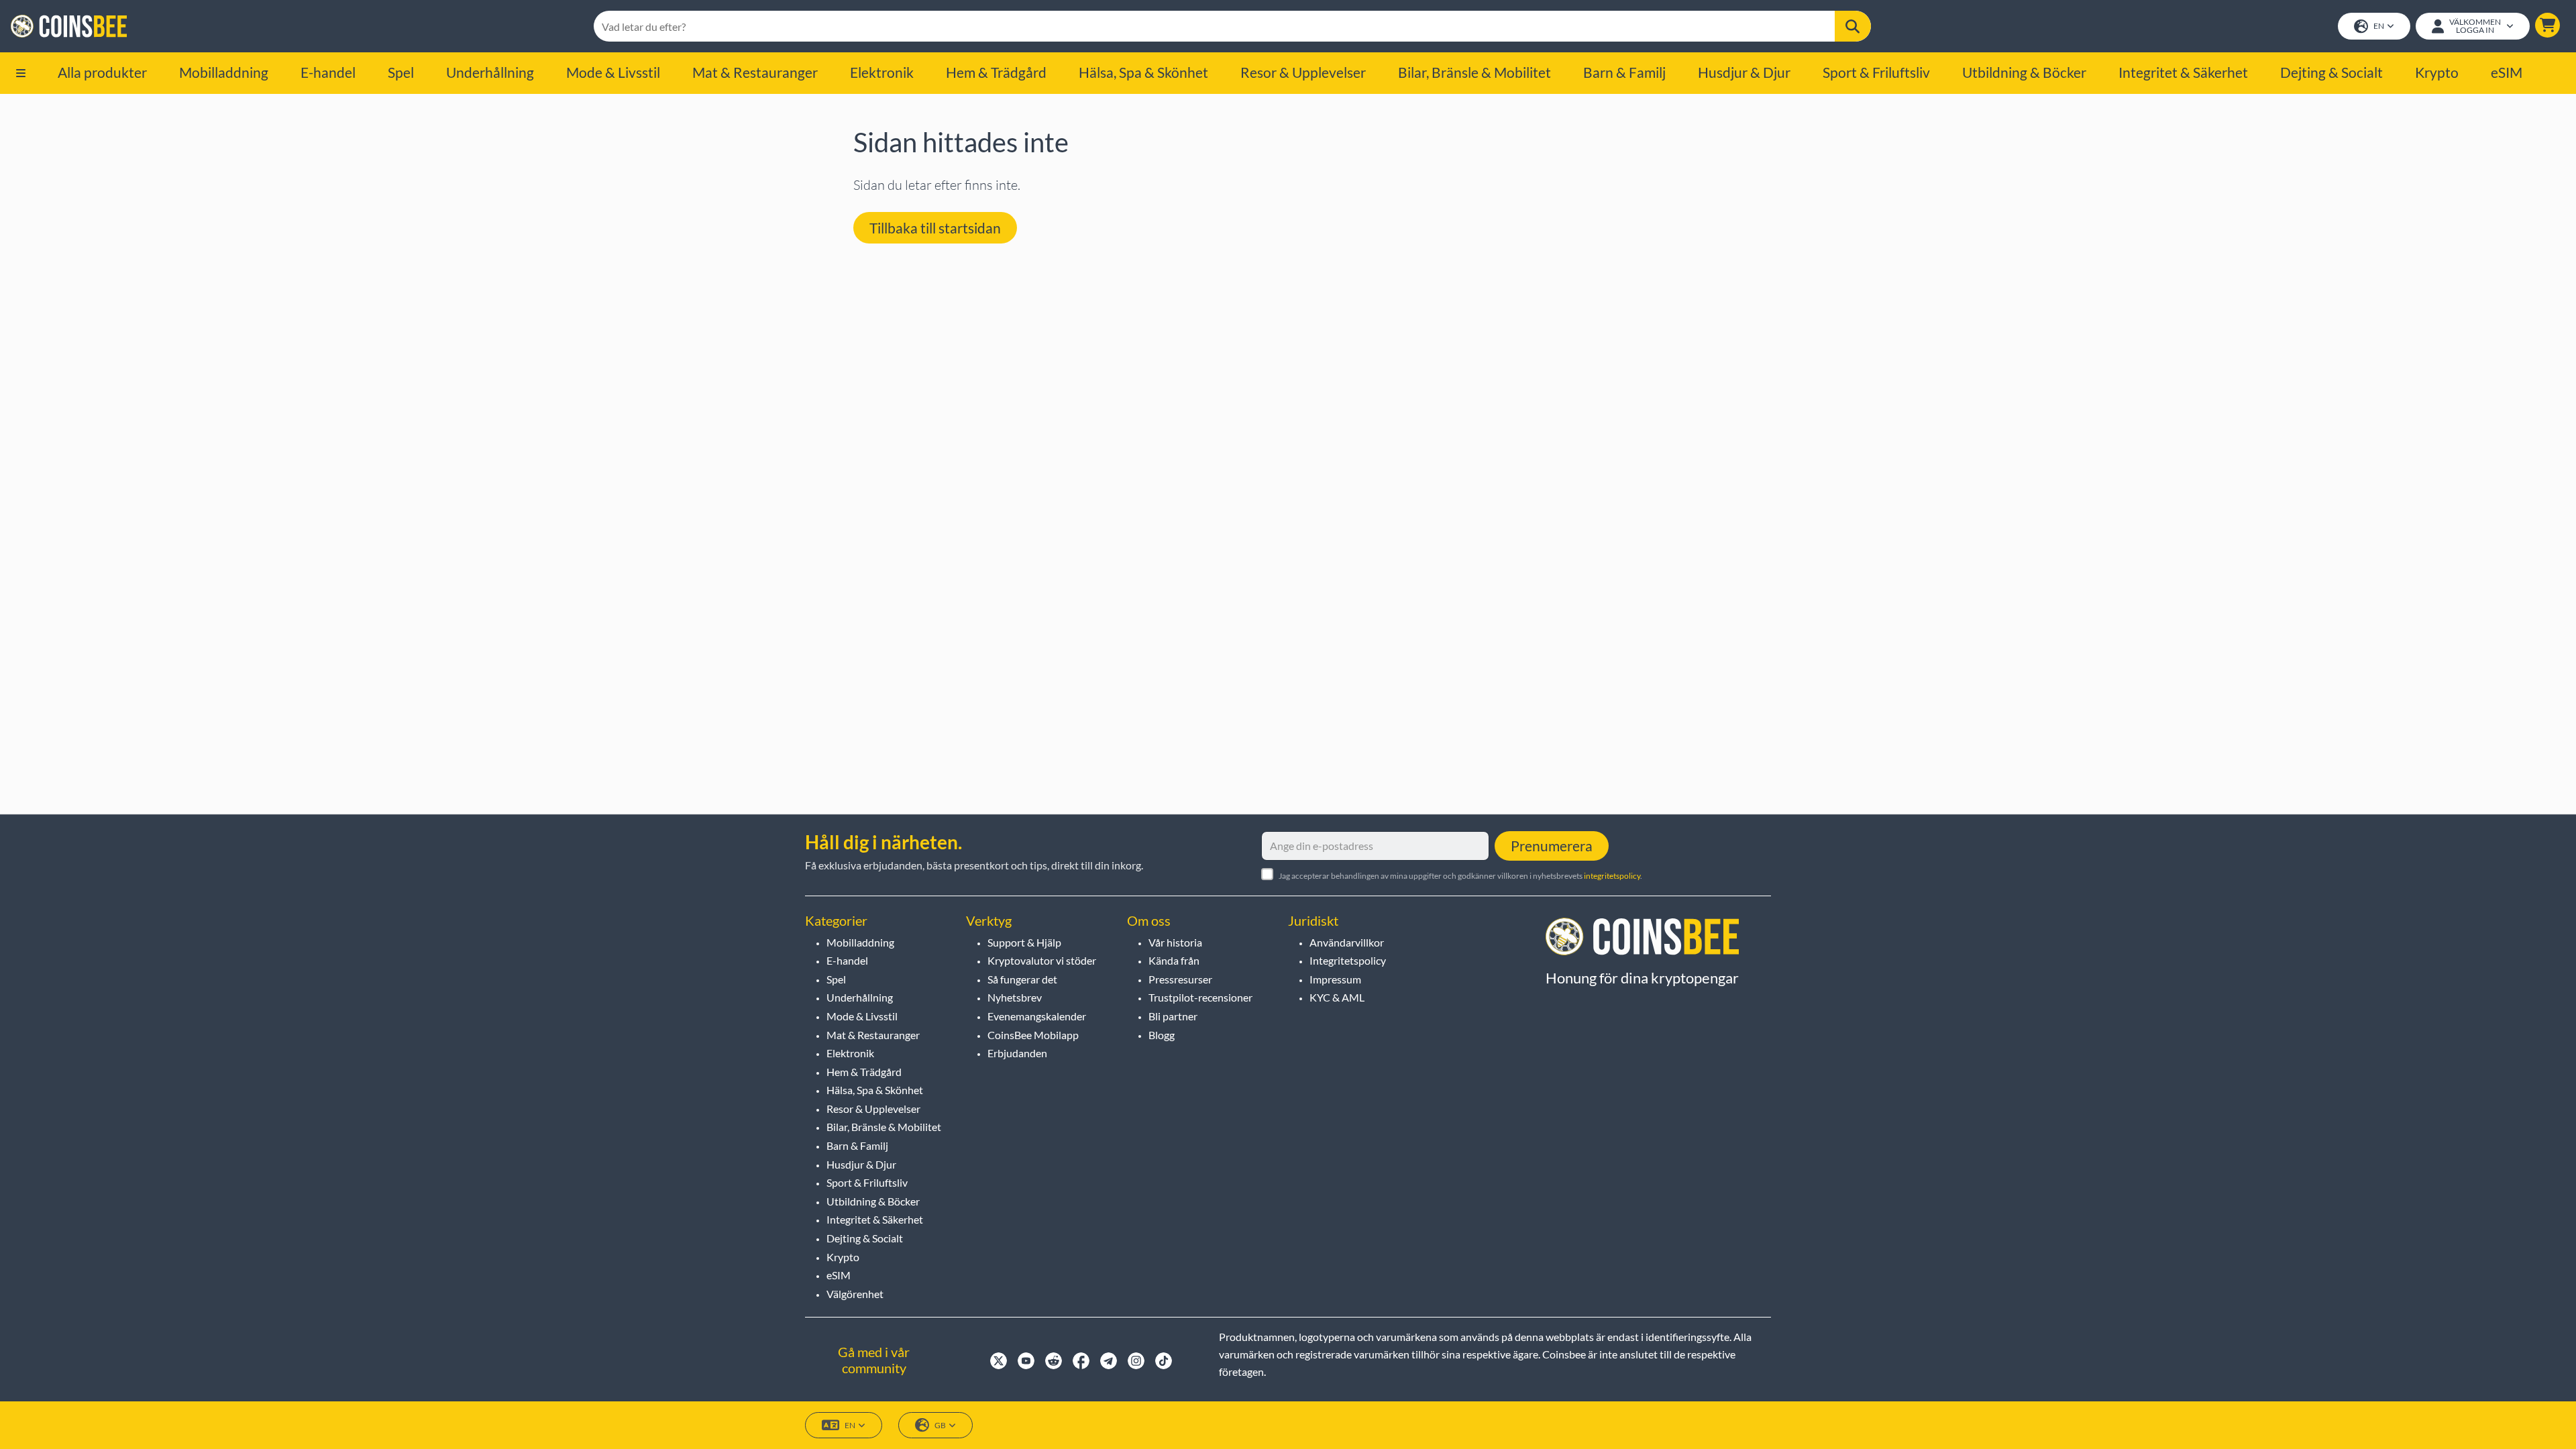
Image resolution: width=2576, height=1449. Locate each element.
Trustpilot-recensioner (1200, 997)
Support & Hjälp (1024, 942)
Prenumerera (1552, 846)
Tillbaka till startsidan (935, 228)
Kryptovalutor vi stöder (1042, 960)
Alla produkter (102, 72)
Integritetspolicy (1348, 960)
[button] (2547, 25)
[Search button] (1853, 26)
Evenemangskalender (1037, 1016)
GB (940, 1425)
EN (2379, 26)
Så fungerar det (1022, 979)
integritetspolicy (1612, 876)
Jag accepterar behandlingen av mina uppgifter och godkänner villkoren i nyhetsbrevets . (1460, 876)
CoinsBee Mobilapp (1033, 1035)
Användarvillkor (1347, 942)
